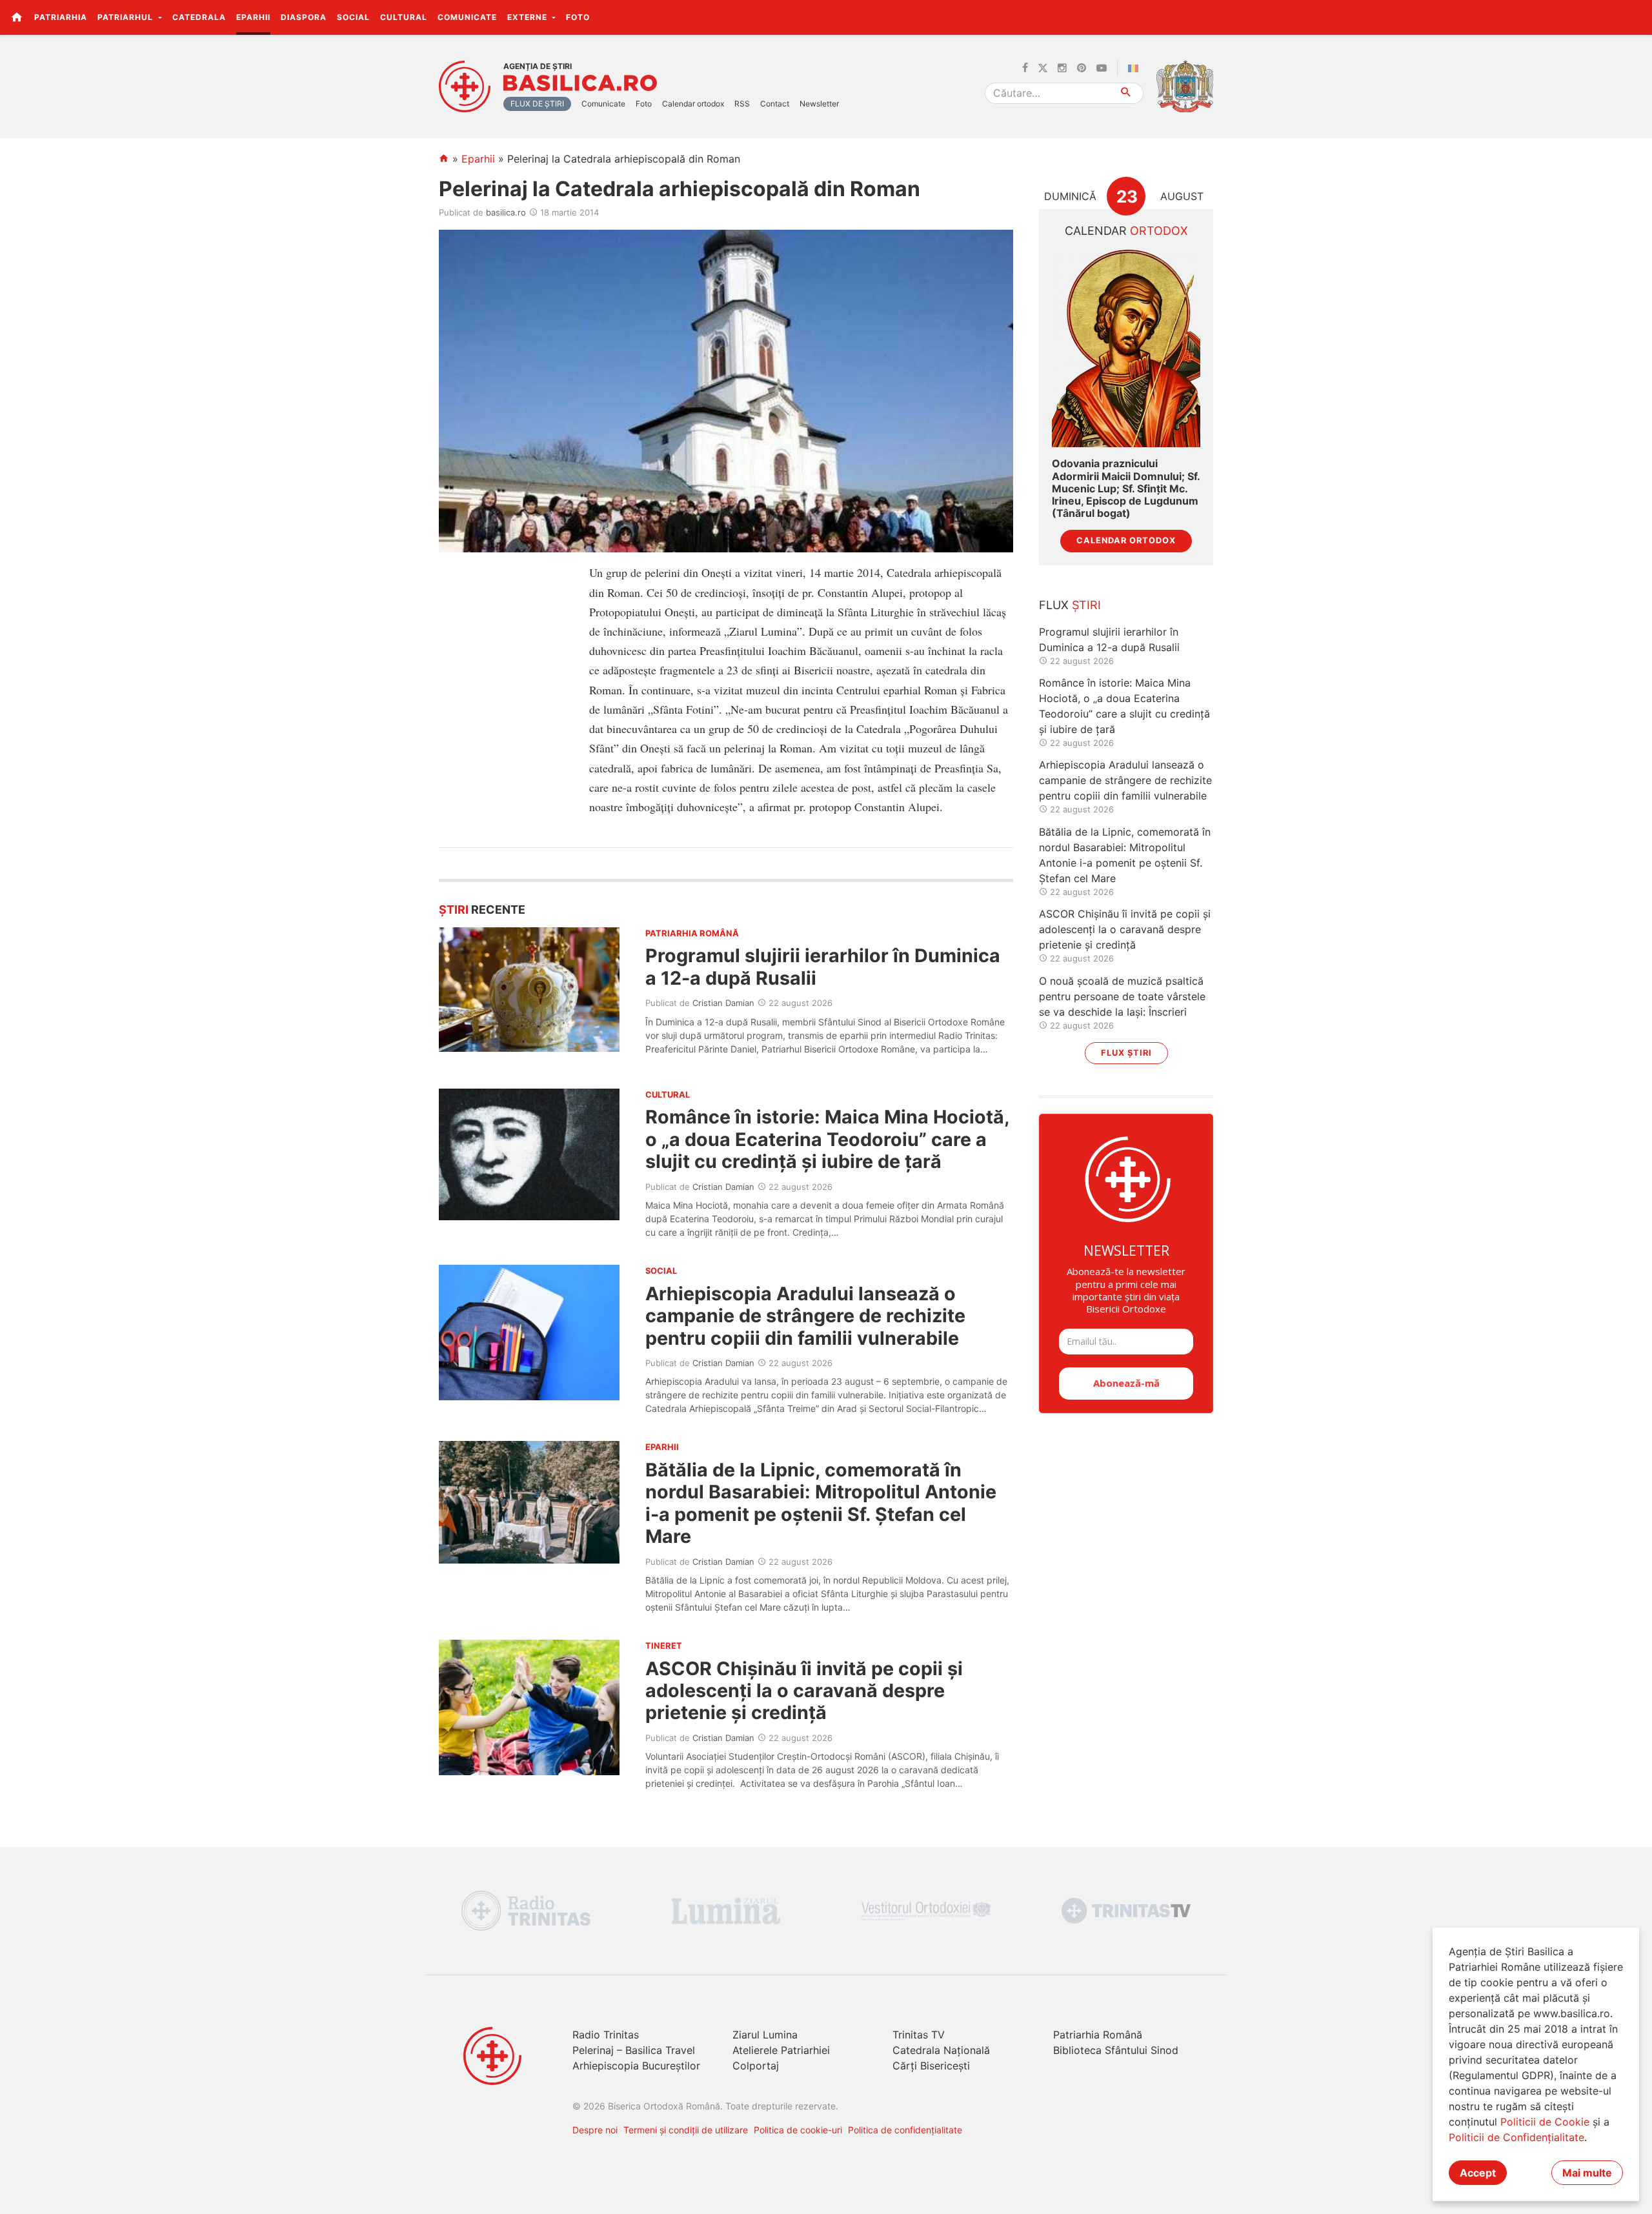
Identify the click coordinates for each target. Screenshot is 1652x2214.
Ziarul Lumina (765, 2035)
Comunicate (467, 17)
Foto (578, 17)
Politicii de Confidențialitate (1516, 2137)
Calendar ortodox (693, 104)
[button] (1635, 17)
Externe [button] (529, 17)
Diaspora (304, 17)
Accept (1478, 2173)
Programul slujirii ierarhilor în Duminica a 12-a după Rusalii (823, 966)
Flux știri (1126, 1053)
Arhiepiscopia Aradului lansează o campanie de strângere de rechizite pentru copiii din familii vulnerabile (805, 1316)
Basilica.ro (580, 83)
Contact (775, 104)
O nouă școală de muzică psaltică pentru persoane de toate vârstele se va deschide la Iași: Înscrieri (1122, 996)
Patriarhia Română (1098, 2035)
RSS (742, 104)
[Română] (1136, 68)
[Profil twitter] (1043, 68)
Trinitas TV (919, 2035)
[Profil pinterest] (1082, 68)
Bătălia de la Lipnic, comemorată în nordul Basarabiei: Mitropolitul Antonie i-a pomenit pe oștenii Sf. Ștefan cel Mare (821, 1503)
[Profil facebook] (1025, 68)
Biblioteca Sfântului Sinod (1116, 2050)
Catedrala (199, 17)
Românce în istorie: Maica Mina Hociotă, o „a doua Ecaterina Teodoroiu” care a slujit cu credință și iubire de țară (827, 1139)
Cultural (404, 17)
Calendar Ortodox (1126, 540)
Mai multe (1587, 2173)
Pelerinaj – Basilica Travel (634, 2050)
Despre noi (595, 2130)
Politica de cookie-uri (798, 2130)
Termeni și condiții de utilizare (686, 2130)
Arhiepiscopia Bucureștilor (636, 2066)
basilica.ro (506, 212)
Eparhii (253, 17)
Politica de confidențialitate (905, 2130)
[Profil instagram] (1062, 68)
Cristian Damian (723, 1003)
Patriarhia (61, 17)
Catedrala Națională (941, 2050)
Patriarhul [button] (126, 17)
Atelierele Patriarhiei (781, 2050)
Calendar (1126, 231)
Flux (1070, 605)
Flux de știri (537, 104)
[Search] (1126, 93)
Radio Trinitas (606, 2035)
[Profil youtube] (1102, 68)
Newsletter (819, 104)
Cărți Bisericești (931, 2066)
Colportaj (756, 2066)
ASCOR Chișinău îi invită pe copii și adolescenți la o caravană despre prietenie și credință (804, 1691)
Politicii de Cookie (1545, 2122)
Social (353, 17)
